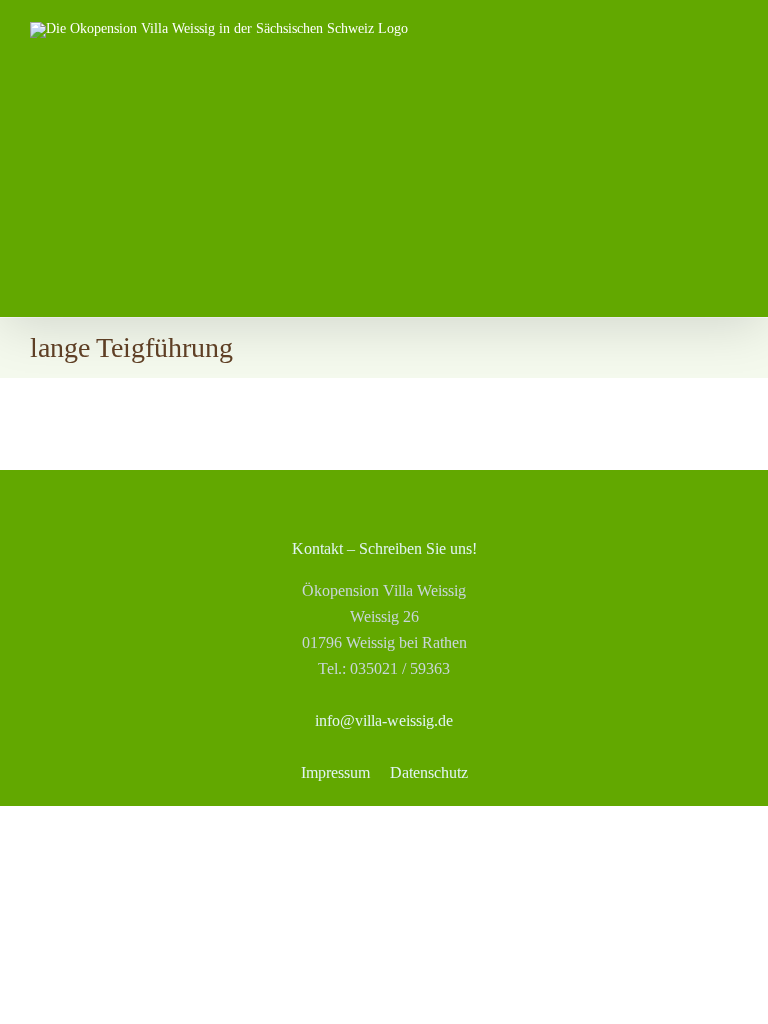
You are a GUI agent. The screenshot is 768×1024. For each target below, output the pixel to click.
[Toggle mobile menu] (730, 62)
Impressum (335, 772)
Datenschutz (429, 772)
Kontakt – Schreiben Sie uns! (384, 548)
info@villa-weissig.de (384, 720)
